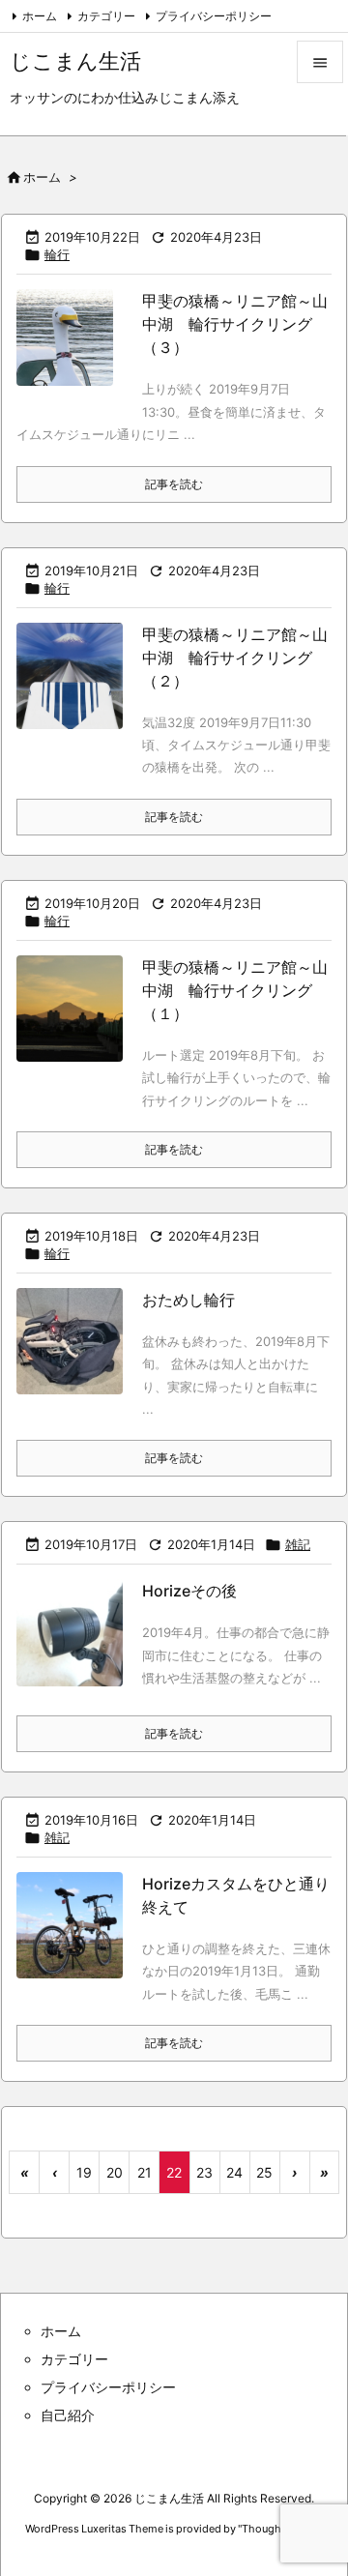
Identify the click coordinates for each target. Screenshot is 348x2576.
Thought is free (279, 2529)
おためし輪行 (188, 1300)
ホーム (40, 16)
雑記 (298, 1544)
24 (234, 2172)
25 (264, 2172)
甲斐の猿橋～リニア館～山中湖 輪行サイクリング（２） (235, 658)
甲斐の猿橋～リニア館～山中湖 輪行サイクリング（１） (235, 990)
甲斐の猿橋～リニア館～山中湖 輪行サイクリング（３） (235, 324)
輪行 (57, 254)
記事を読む (174, 484)
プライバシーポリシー (214, 16)
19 (84, 2172)
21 (145, 2172)
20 (115, 2172)
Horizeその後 (189, 1591)
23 (204, 2172)
